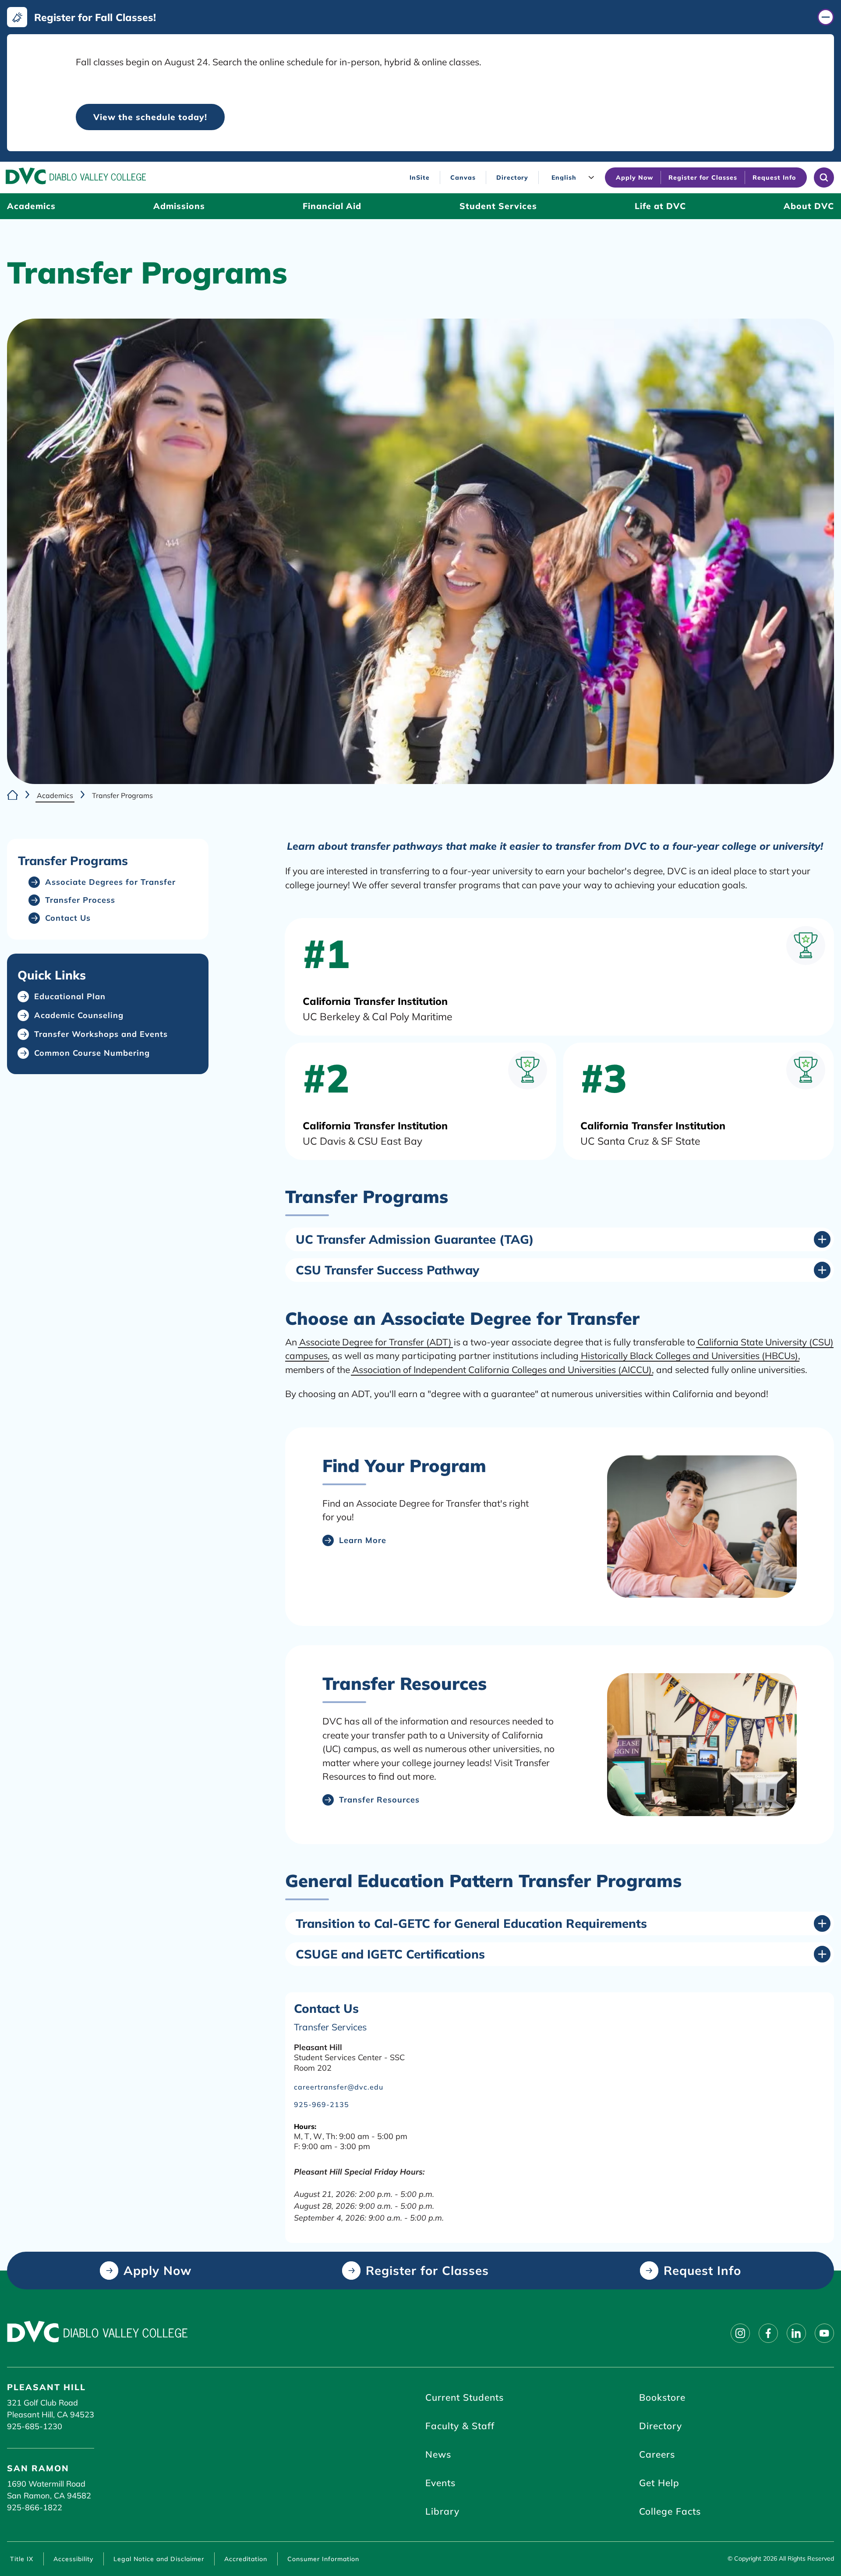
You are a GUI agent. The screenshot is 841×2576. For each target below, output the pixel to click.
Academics (55, 795)
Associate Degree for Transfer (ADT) (375, 1342)
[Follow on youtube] (824, 2333)
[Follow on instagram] (740, 2333)
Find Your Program (404, 1465)
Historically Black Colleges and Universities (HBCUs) (689, 1355)
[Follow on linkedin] (796, 2333)
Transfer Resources (405, 1683)
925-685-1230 (35, 2426)
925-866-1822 (35, 2507)
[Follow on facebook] (768, 2333)
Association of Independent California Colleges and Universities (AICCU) (502, 1370)
